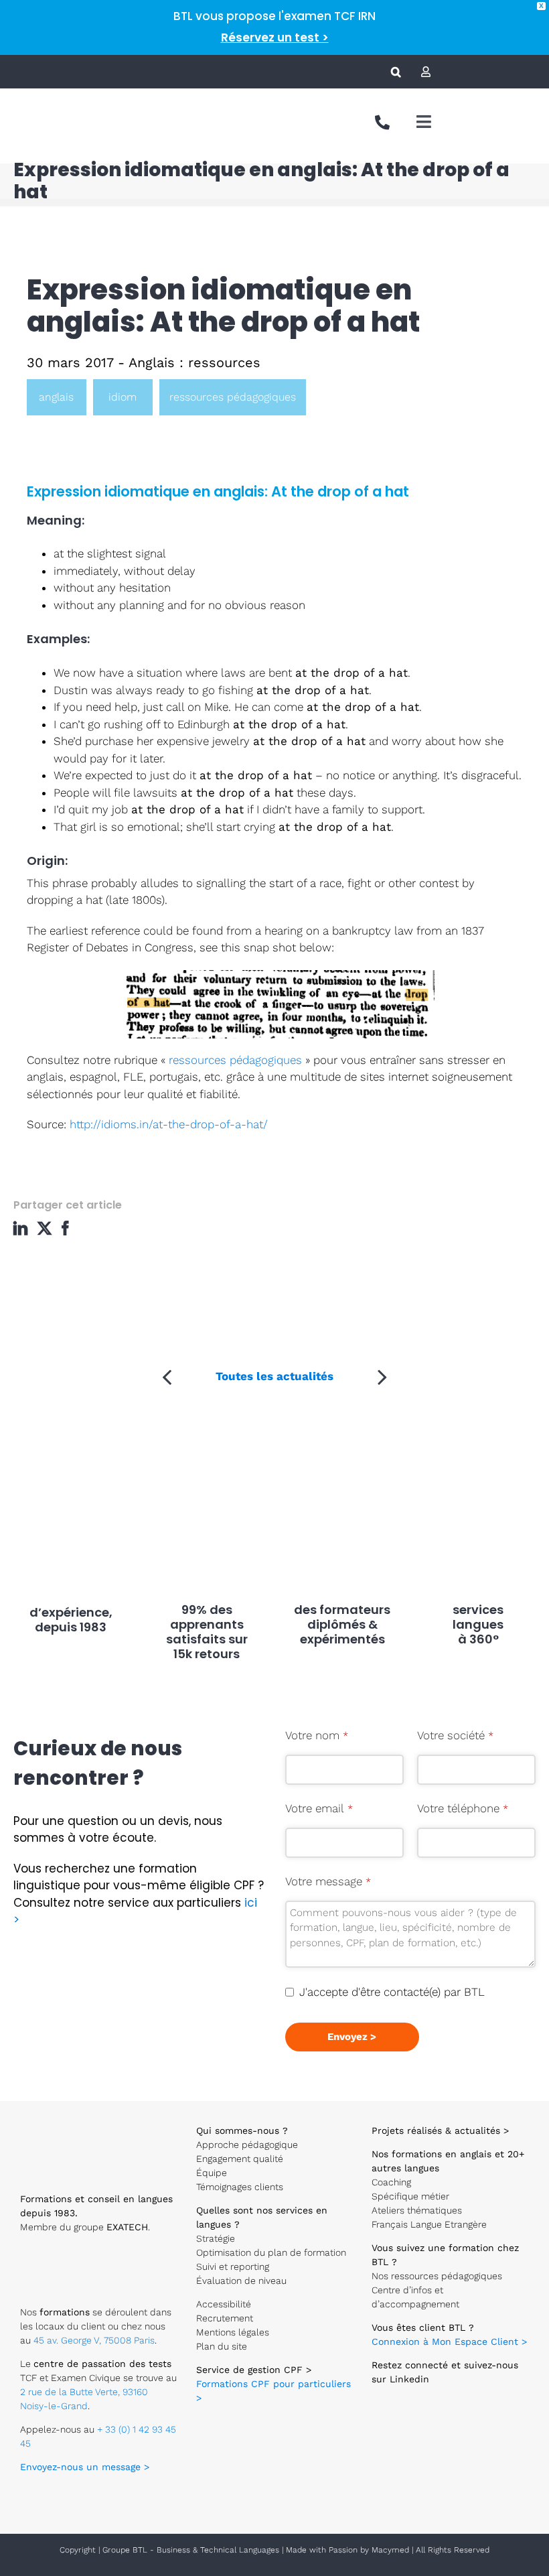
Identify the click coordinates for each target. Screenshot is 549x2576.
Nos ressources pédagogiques (437, 2276)
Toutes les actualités (274, 1376)
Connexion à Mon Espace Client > (449, 2342)
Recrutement (225, 2318)
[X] (46, 1228)
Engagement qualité (240, 2159)
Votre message (328, 1881)
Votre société (455, 1735)
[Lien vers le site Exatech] (63, 2255)
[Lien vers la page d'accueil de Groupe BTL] (74, 2121)
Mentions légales (233, 2332)
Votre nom (317, 1735)
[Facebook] (69, 1228)
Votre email (319, 1808)
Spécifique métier (410, 2196)
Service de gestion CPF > (254, 2370)
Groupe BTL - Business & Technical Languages (192, 2550)
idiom (123, 397)
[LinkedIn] (24, 1228)
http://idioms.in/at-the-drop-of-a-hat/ (167, 1124)
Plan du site (222, 2346)
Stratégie (216, 2238)
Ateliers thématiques (417, 2210)
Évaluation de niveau (241, 2281)
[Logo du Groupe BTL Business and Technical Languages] (45, 107)
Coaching (391, 2182)
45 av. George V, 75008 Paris (94, 2340)
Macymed (390, 2550)
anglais (56, 397)
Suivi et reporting (233, 2266)
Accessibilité (224, 2304)
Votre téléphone (463, 1808)
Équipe (212, 2173)
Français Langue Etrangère (429, 2224)
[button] (396, 72)
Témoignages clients (240, 2187)
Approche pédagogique (247, 2145)
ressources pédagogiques (233, 397)
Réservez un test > (275, 38)
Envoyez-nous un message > (85, 2467)
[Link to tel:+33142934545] (382, 123)
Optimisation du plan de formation (271, 2252)
